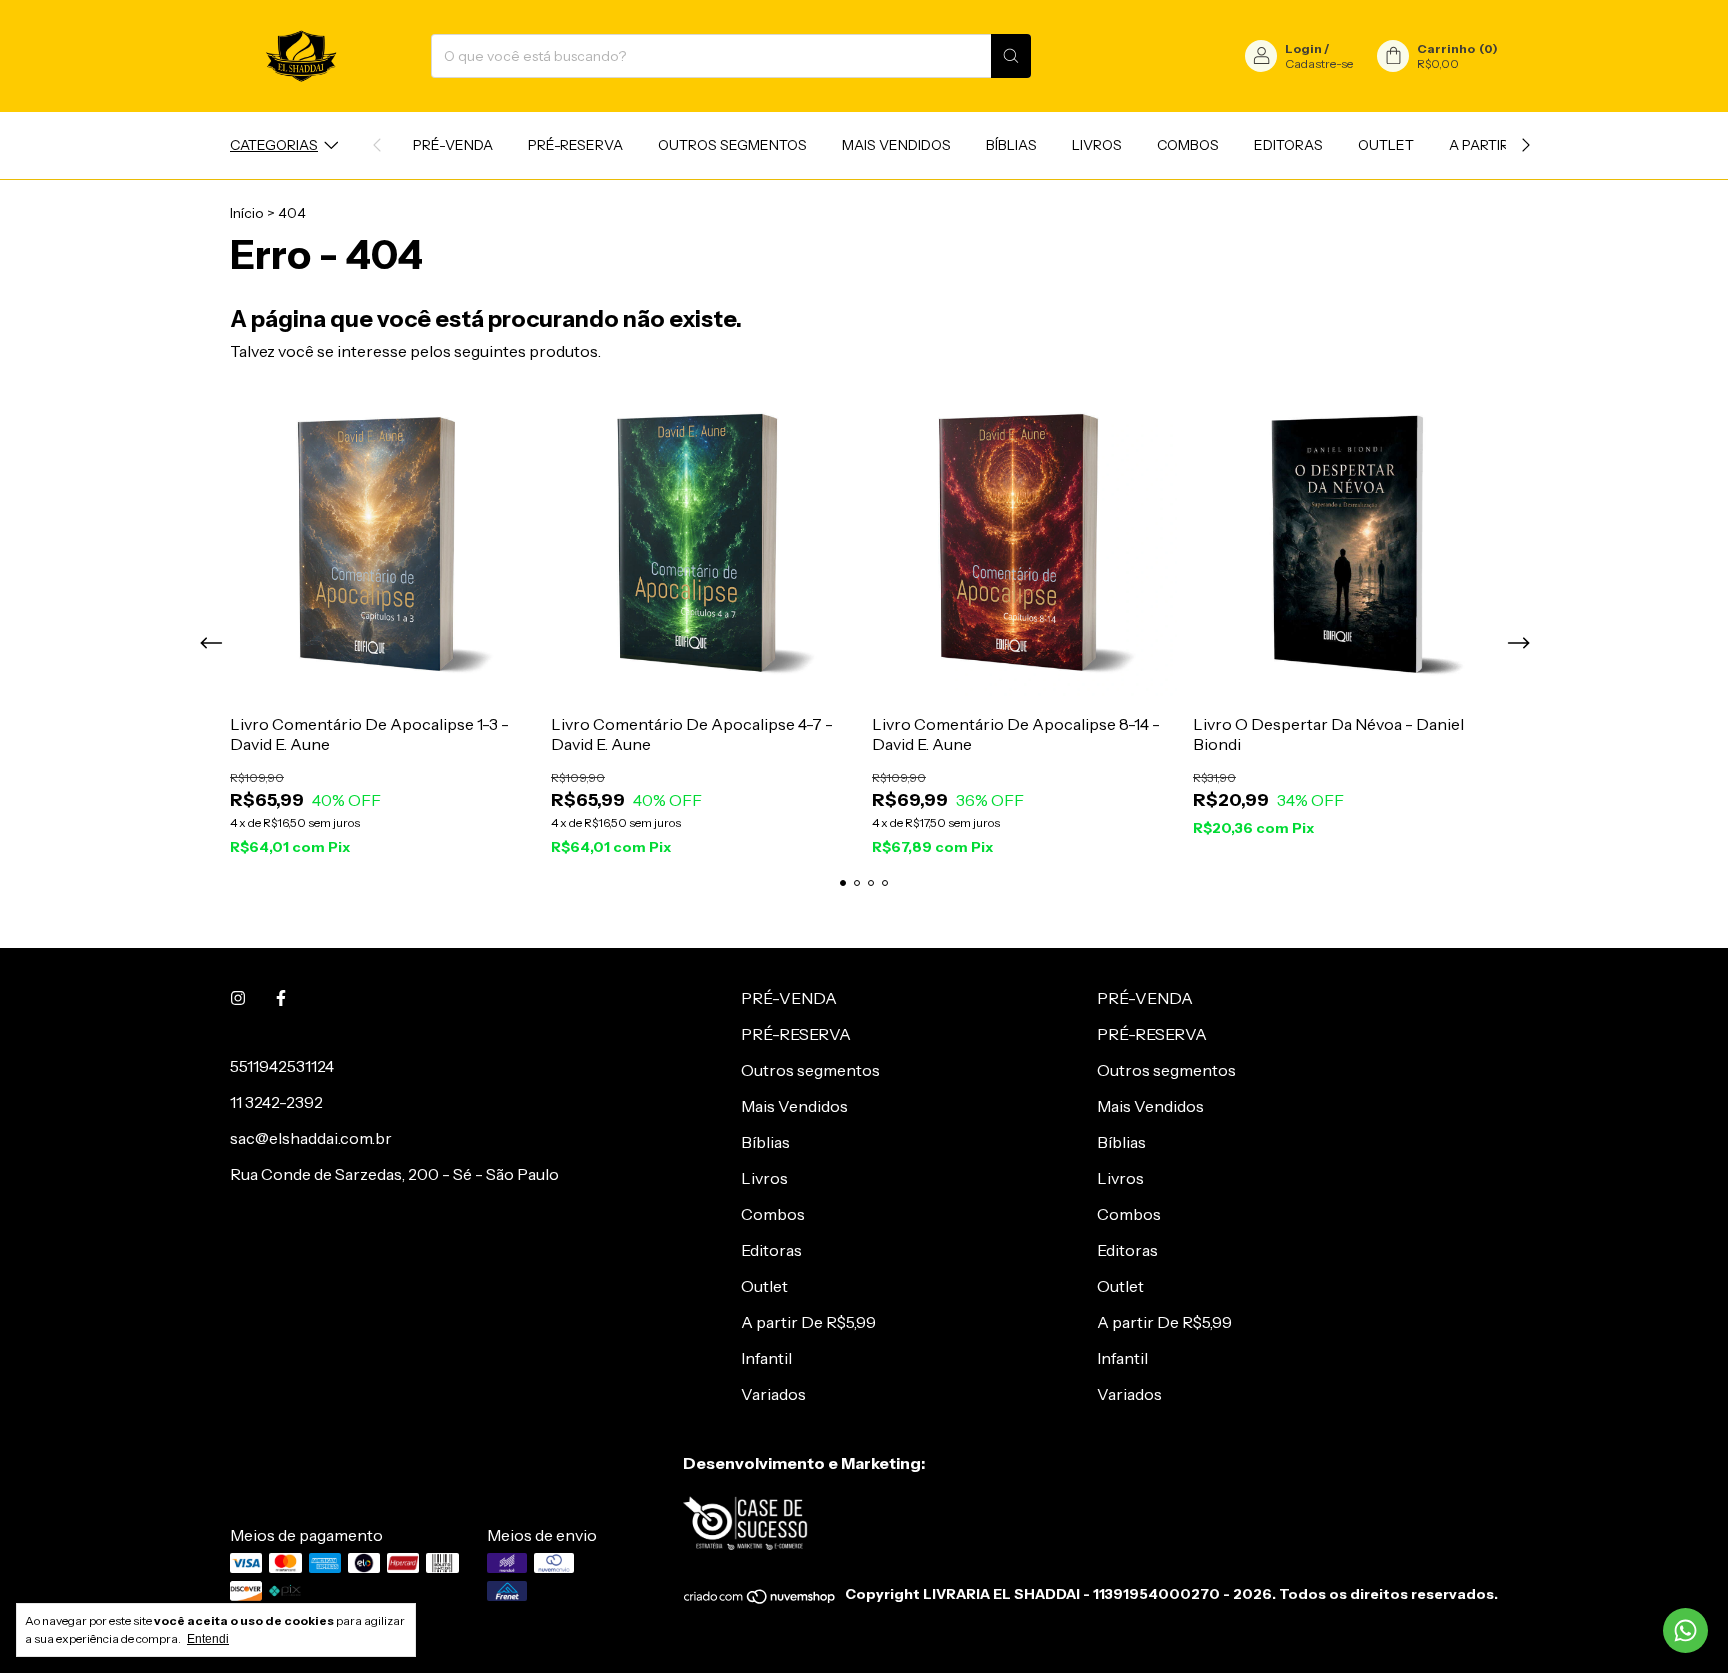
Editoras (1288, 145)
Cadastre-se (1319, 63)
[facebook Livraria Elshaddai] (281, 998)
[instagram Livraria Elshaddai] (238, 998)
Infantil (766, 1358)
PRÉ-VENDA (453, 145)
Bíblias (1011, 145)
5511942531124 (282, 1066)
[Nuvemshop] (760, 1600)
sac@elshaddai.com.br (311, 1138)
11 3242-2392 (276, 1102)
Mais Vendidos (896, 145)
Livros (1097, 145)
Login (1303, 48)
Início (247, 213)
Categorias (274, 145)
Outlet (1386, 145)
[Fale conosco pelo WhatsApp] (1685, 1630)
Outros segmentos (732, 145)
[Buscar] (1011, 56)
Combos (1188, 145)
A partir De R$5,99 (808, 1322)
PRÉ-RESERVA (575, 145)
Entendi (208, 1639)
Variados (773, 1394)
